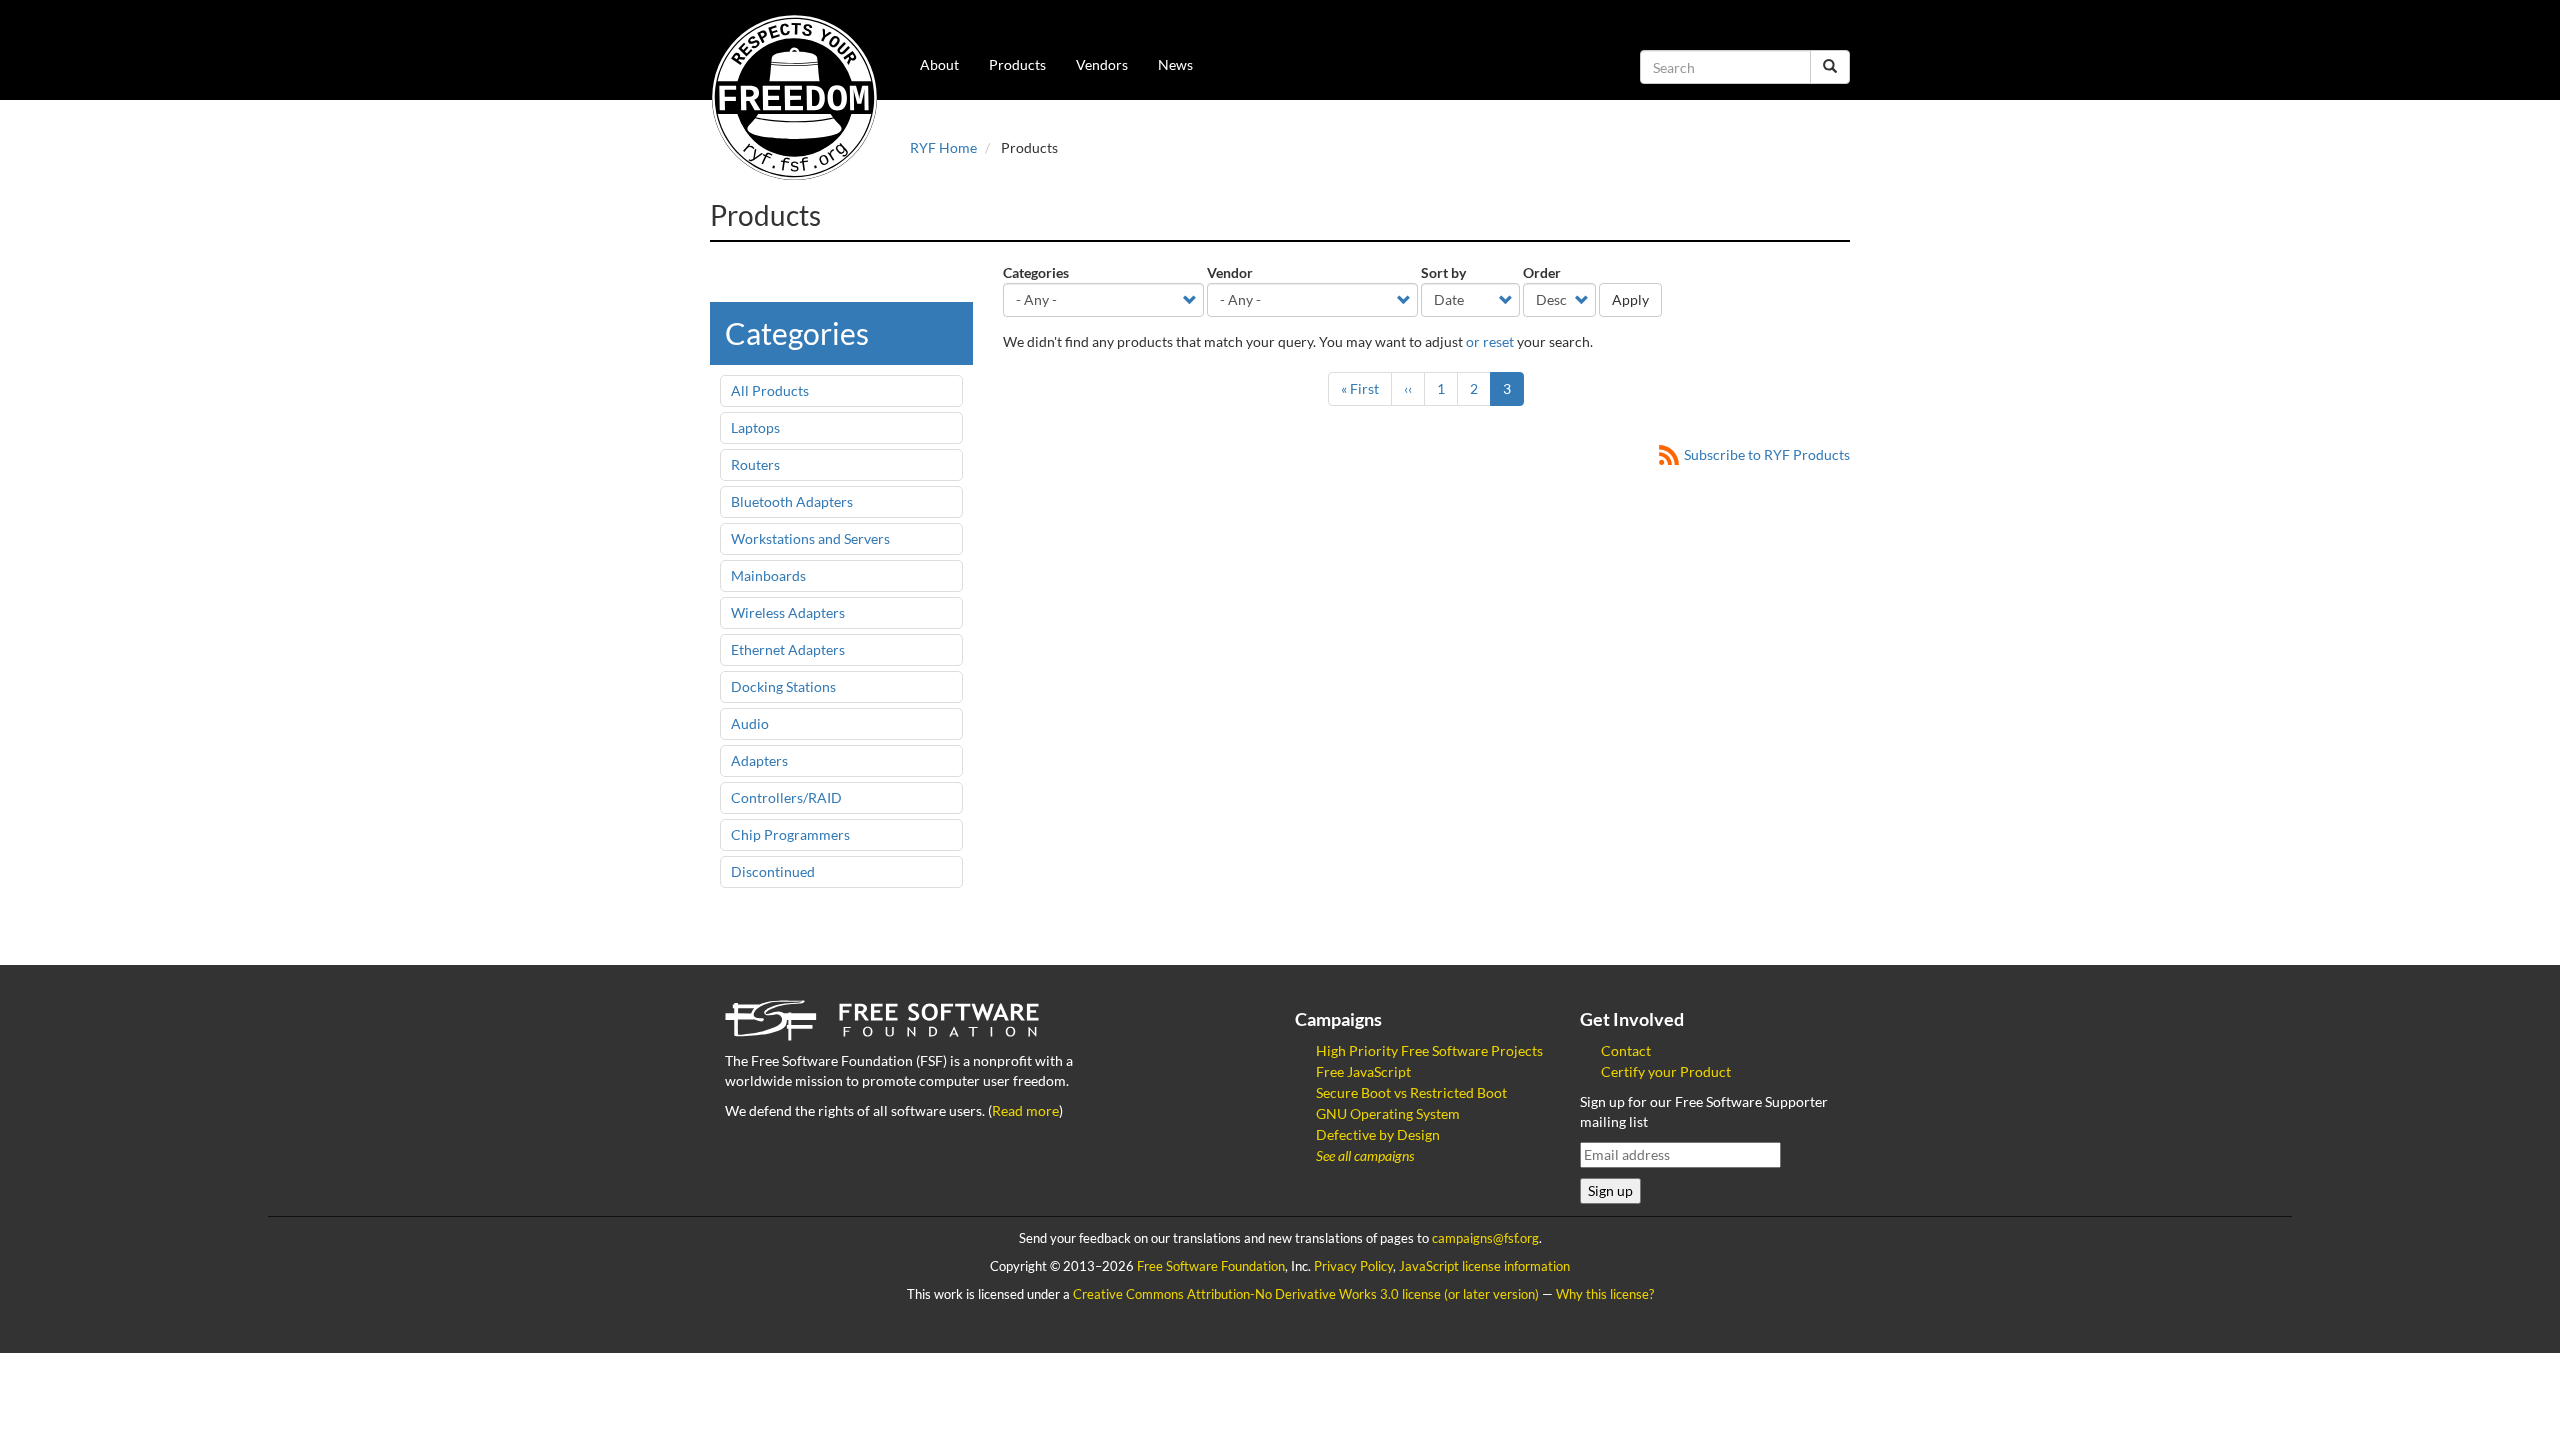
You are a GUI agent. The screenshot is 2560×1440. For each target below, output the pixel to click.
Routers (755, 464)
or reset (1490, 341)
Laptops (755, 427)
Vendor (1230, 272)
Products (1017, 64)
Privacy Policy (1353, 1266)
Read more (1025, 1110)
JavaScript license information (1484, 1266)
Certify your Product (1666, 1071)
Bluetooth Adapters (792, 501)
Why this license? (1605, 1294)
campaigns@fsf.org (1485, 1238)
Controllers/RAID (786, 797)
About (939, 64)
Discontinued (773, 871)
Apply (1630, 299)
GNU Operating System (1388, 1113)
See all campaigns (1365, 1155)
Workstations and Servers (810, 538)
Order (1542, 272)
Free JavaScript (1363, 1071)
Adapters (759, 760)
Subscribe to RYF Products (1767, 454)
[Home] (802, 97)
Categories (1036, 272)
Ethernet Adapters (788, 649)
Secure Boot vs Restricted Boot (1411, 1092)
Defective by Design (1378, 1134)
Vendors (1102, 64)
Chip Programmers (790, 834)
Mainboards (768, 575)
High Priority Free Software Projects (1429, 1050)
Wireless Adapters (788, 612)
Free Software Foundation (1211, 1266)
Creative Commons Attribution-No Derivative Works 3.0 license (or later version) (1306, 1294)
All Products (770, 390)
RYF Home (943, 147)
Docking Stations (783, 686)
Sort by (1443, 272)
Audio (750, 723)
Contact (1626, 1050)
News (1175, 64)
